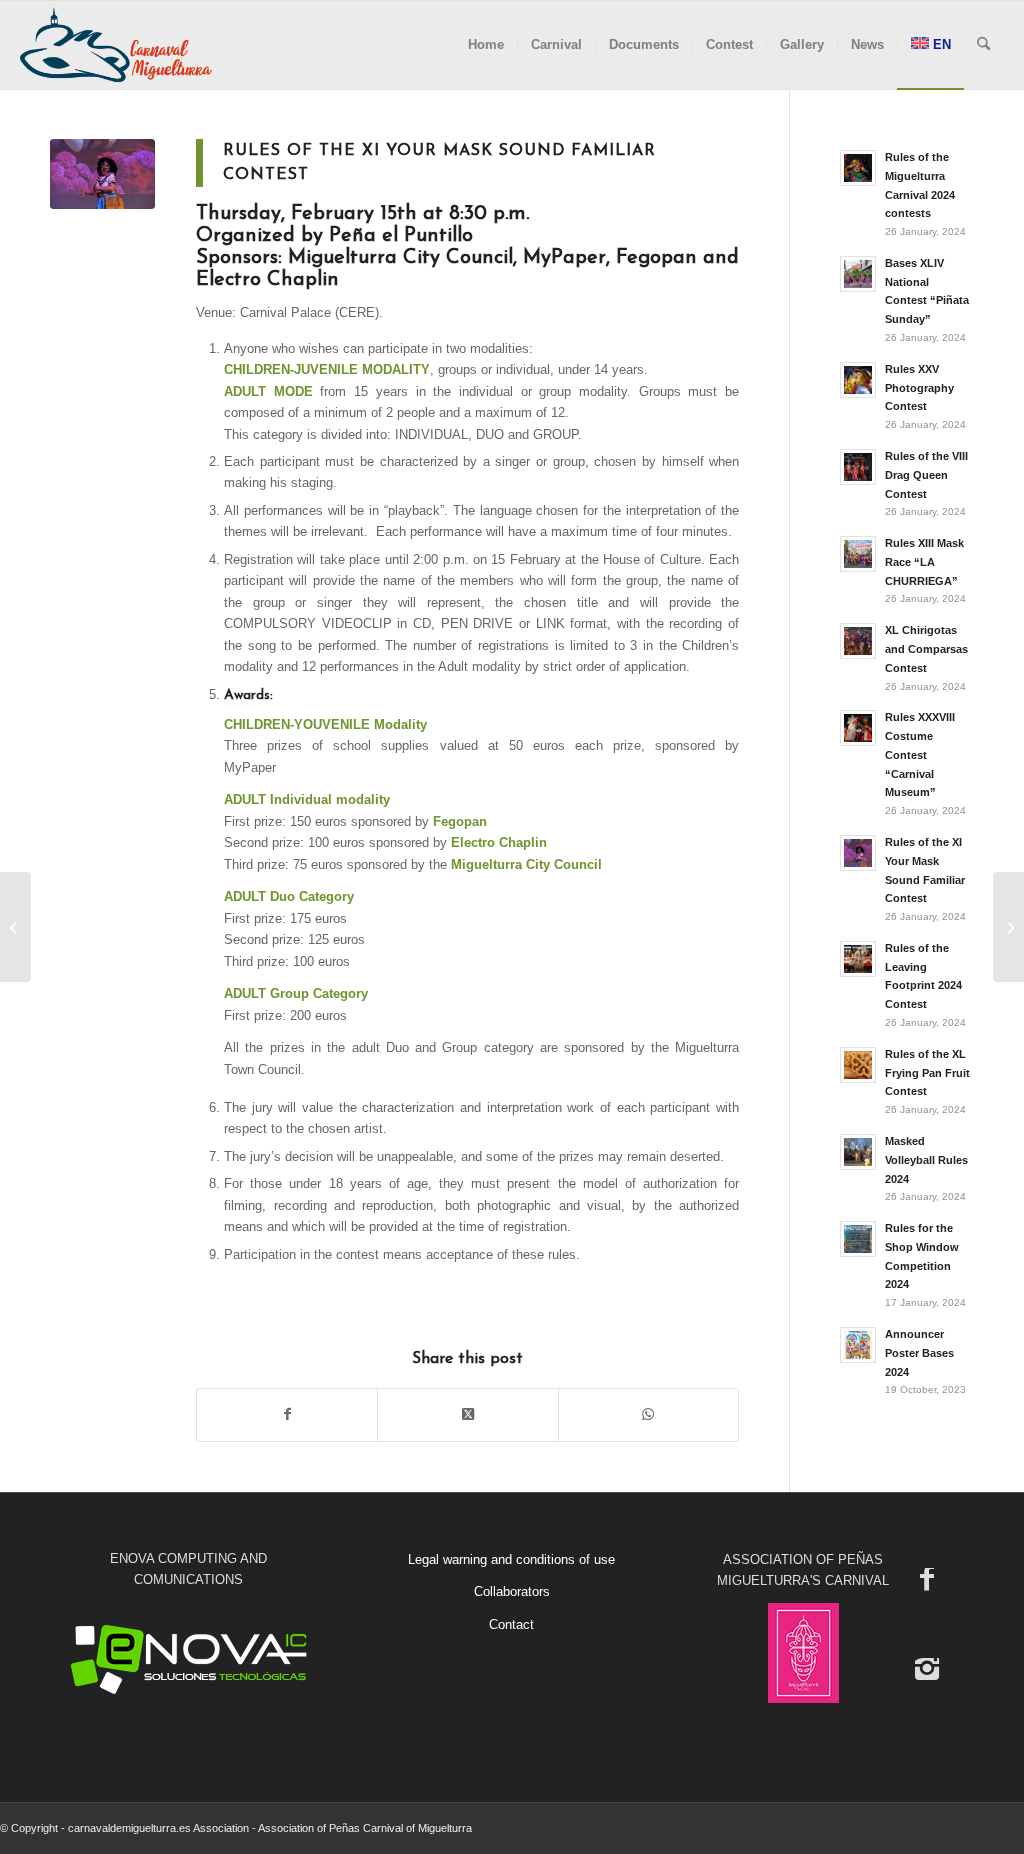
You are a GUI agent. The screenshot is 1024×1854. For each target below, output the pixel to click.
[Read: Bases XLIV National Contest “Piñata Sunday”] (858, 274)
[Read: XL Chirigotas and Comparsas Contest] (858, 641)
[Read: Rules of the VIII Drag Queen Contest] (858, 467)
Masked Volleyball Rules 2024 (926, 1160)
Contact (511, 1624)
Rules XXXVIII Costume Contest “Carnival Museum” (920, 754)
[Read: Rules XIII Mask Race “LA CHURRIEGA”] (858, 554)
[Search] (983, 45)
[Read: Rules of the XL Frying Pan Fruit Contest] (858, 1065)
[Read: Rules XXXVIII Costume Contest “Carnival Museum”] (858, 728)
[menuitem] (486, 45)
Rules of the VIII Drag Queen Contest (926, 475)
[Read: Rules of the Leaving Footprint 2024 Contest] (858, 959)
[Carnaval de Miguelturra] (116, 45)
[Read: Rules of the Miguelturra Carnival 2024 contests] (858, 168)
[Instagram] (927, 1668)
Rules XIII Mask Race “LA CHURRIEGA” (924, 562)
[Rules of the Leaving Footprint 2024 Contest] (15, 927)
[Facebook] (927, 1578)
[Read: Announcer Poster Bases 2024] (858, 1345)
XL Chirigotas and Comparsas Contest (926, 649)
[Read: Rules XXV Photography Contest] (858, 380)
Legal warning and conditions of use (511, 1559)
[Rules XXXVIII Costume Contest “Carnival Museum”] (1008, 927)
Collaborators (512, 1591)
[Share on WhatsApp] (648, 1414)
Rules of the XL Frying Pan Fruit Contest (927, 1073)
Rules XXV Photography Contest (919, 388)
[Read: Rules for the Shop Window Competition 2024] (858, 1239)
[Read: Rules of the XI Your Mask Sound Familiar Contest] (858, 853)
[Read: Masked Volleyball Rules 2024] (858, 1152)
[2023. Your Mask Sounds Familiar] (102, 174)
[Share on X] (467, 1414)
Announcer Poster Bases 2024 (919, 1353)
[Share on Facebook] (287, 1414)
